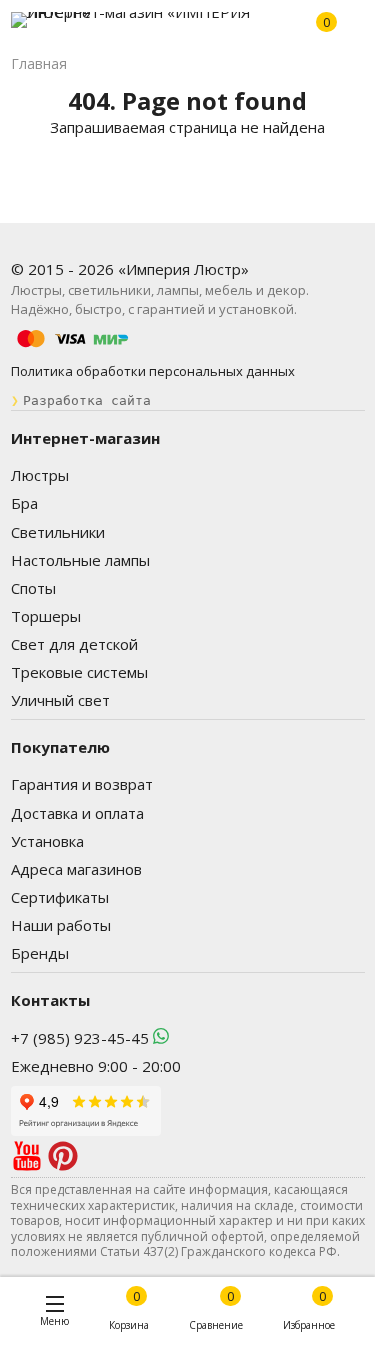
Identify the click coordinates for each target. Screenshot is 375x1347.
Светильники (58, 532)
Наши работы (61, 925)
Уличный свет (60, 700)
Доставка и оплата (77, 813)
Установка (47, 841)
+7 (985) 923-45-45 (80, 1038)
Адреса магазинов (76, 869)
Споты (33, 588)
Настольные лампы (80, 560)
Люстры (40, 475)
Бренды (40, 953)
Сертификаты (60, 897)
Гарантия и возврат (82, 784)
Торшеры (46, 616)
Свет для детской (74, 644)
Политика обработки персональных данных (153, 371)
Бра (24, 503)
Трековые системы (79, 672)
